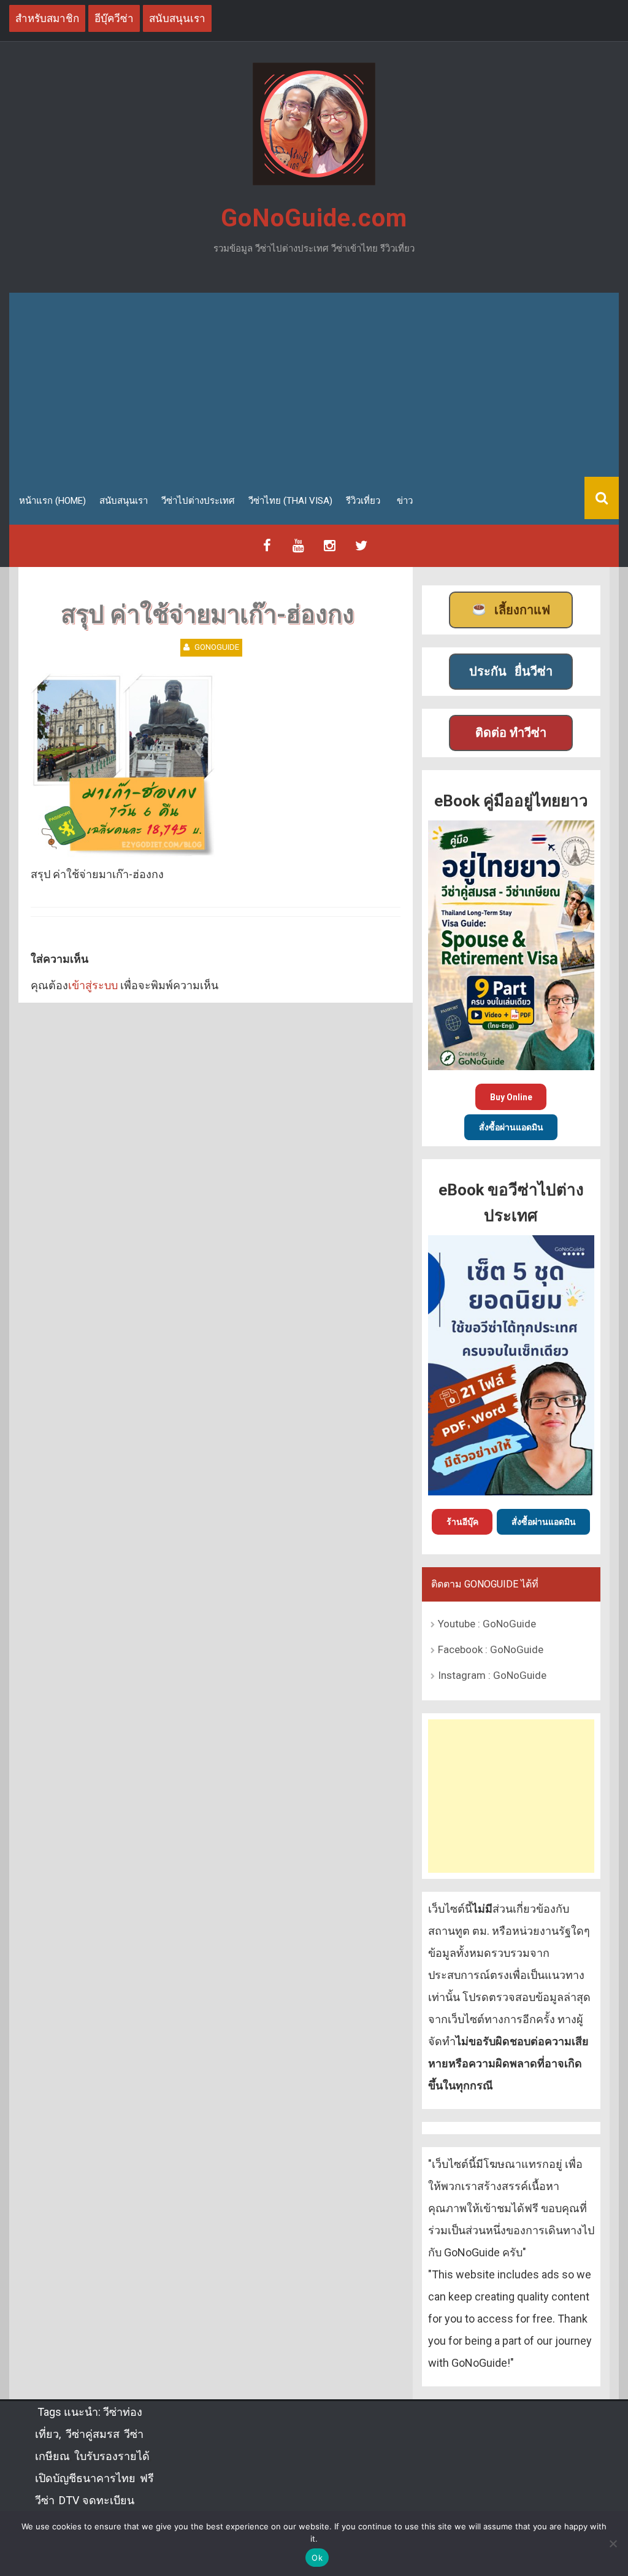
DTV (68, 2500)
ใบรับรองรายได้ (112, 2456)
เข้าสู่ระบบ (93, 985)
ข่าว (405, 501)
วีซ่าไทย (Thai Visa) (290, 501)
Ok (317, 2558)
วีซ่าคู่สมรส (93, 2434)
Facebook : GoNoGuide (491, 1649)
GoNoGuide (217, 647)
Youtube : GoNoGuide (487, 1624)
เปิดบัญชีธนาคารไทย (85, 2478)
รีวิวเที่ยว (363, 501)
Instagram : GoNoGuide (492, 1675)
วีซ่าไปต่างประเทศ (198, 501)
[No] (613, 2543)
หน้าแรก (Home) (52, 501)
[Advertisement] (314, 385)
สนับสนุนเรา (124, 501)
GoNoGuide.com (314, 218)
